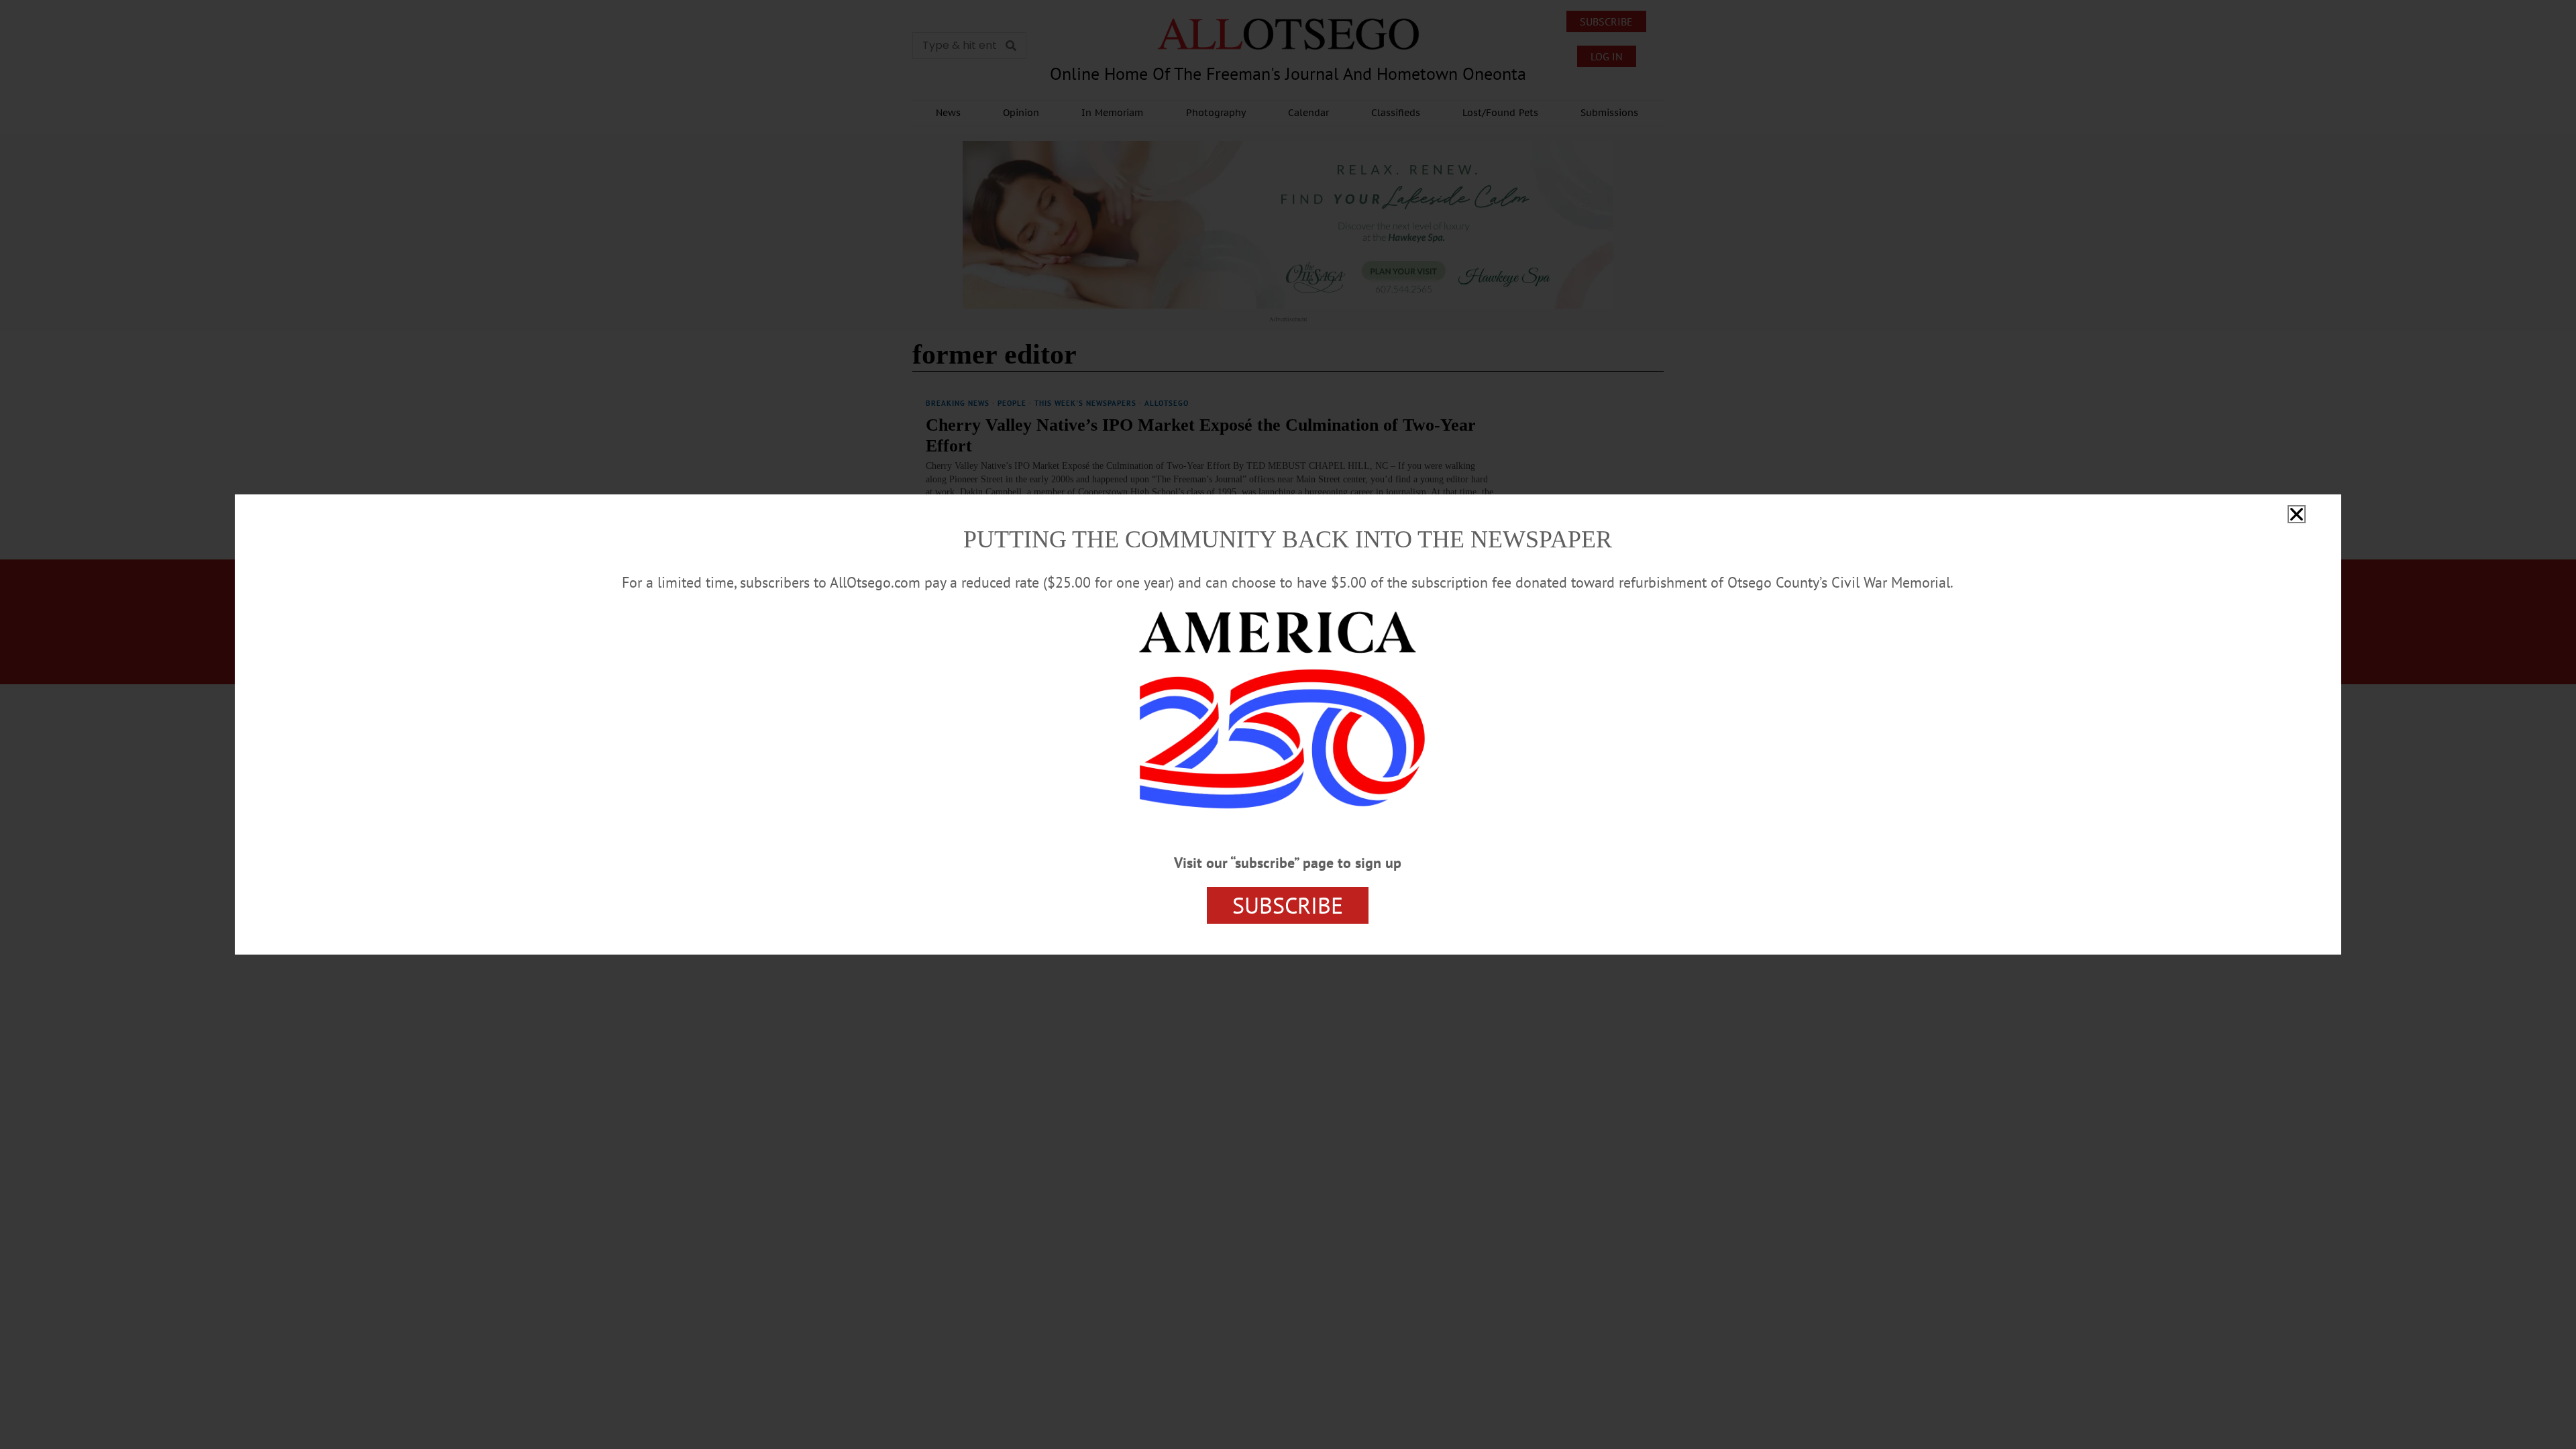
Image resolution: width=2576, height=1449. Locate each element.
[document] (1288, 724)
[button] (2297, 514)
